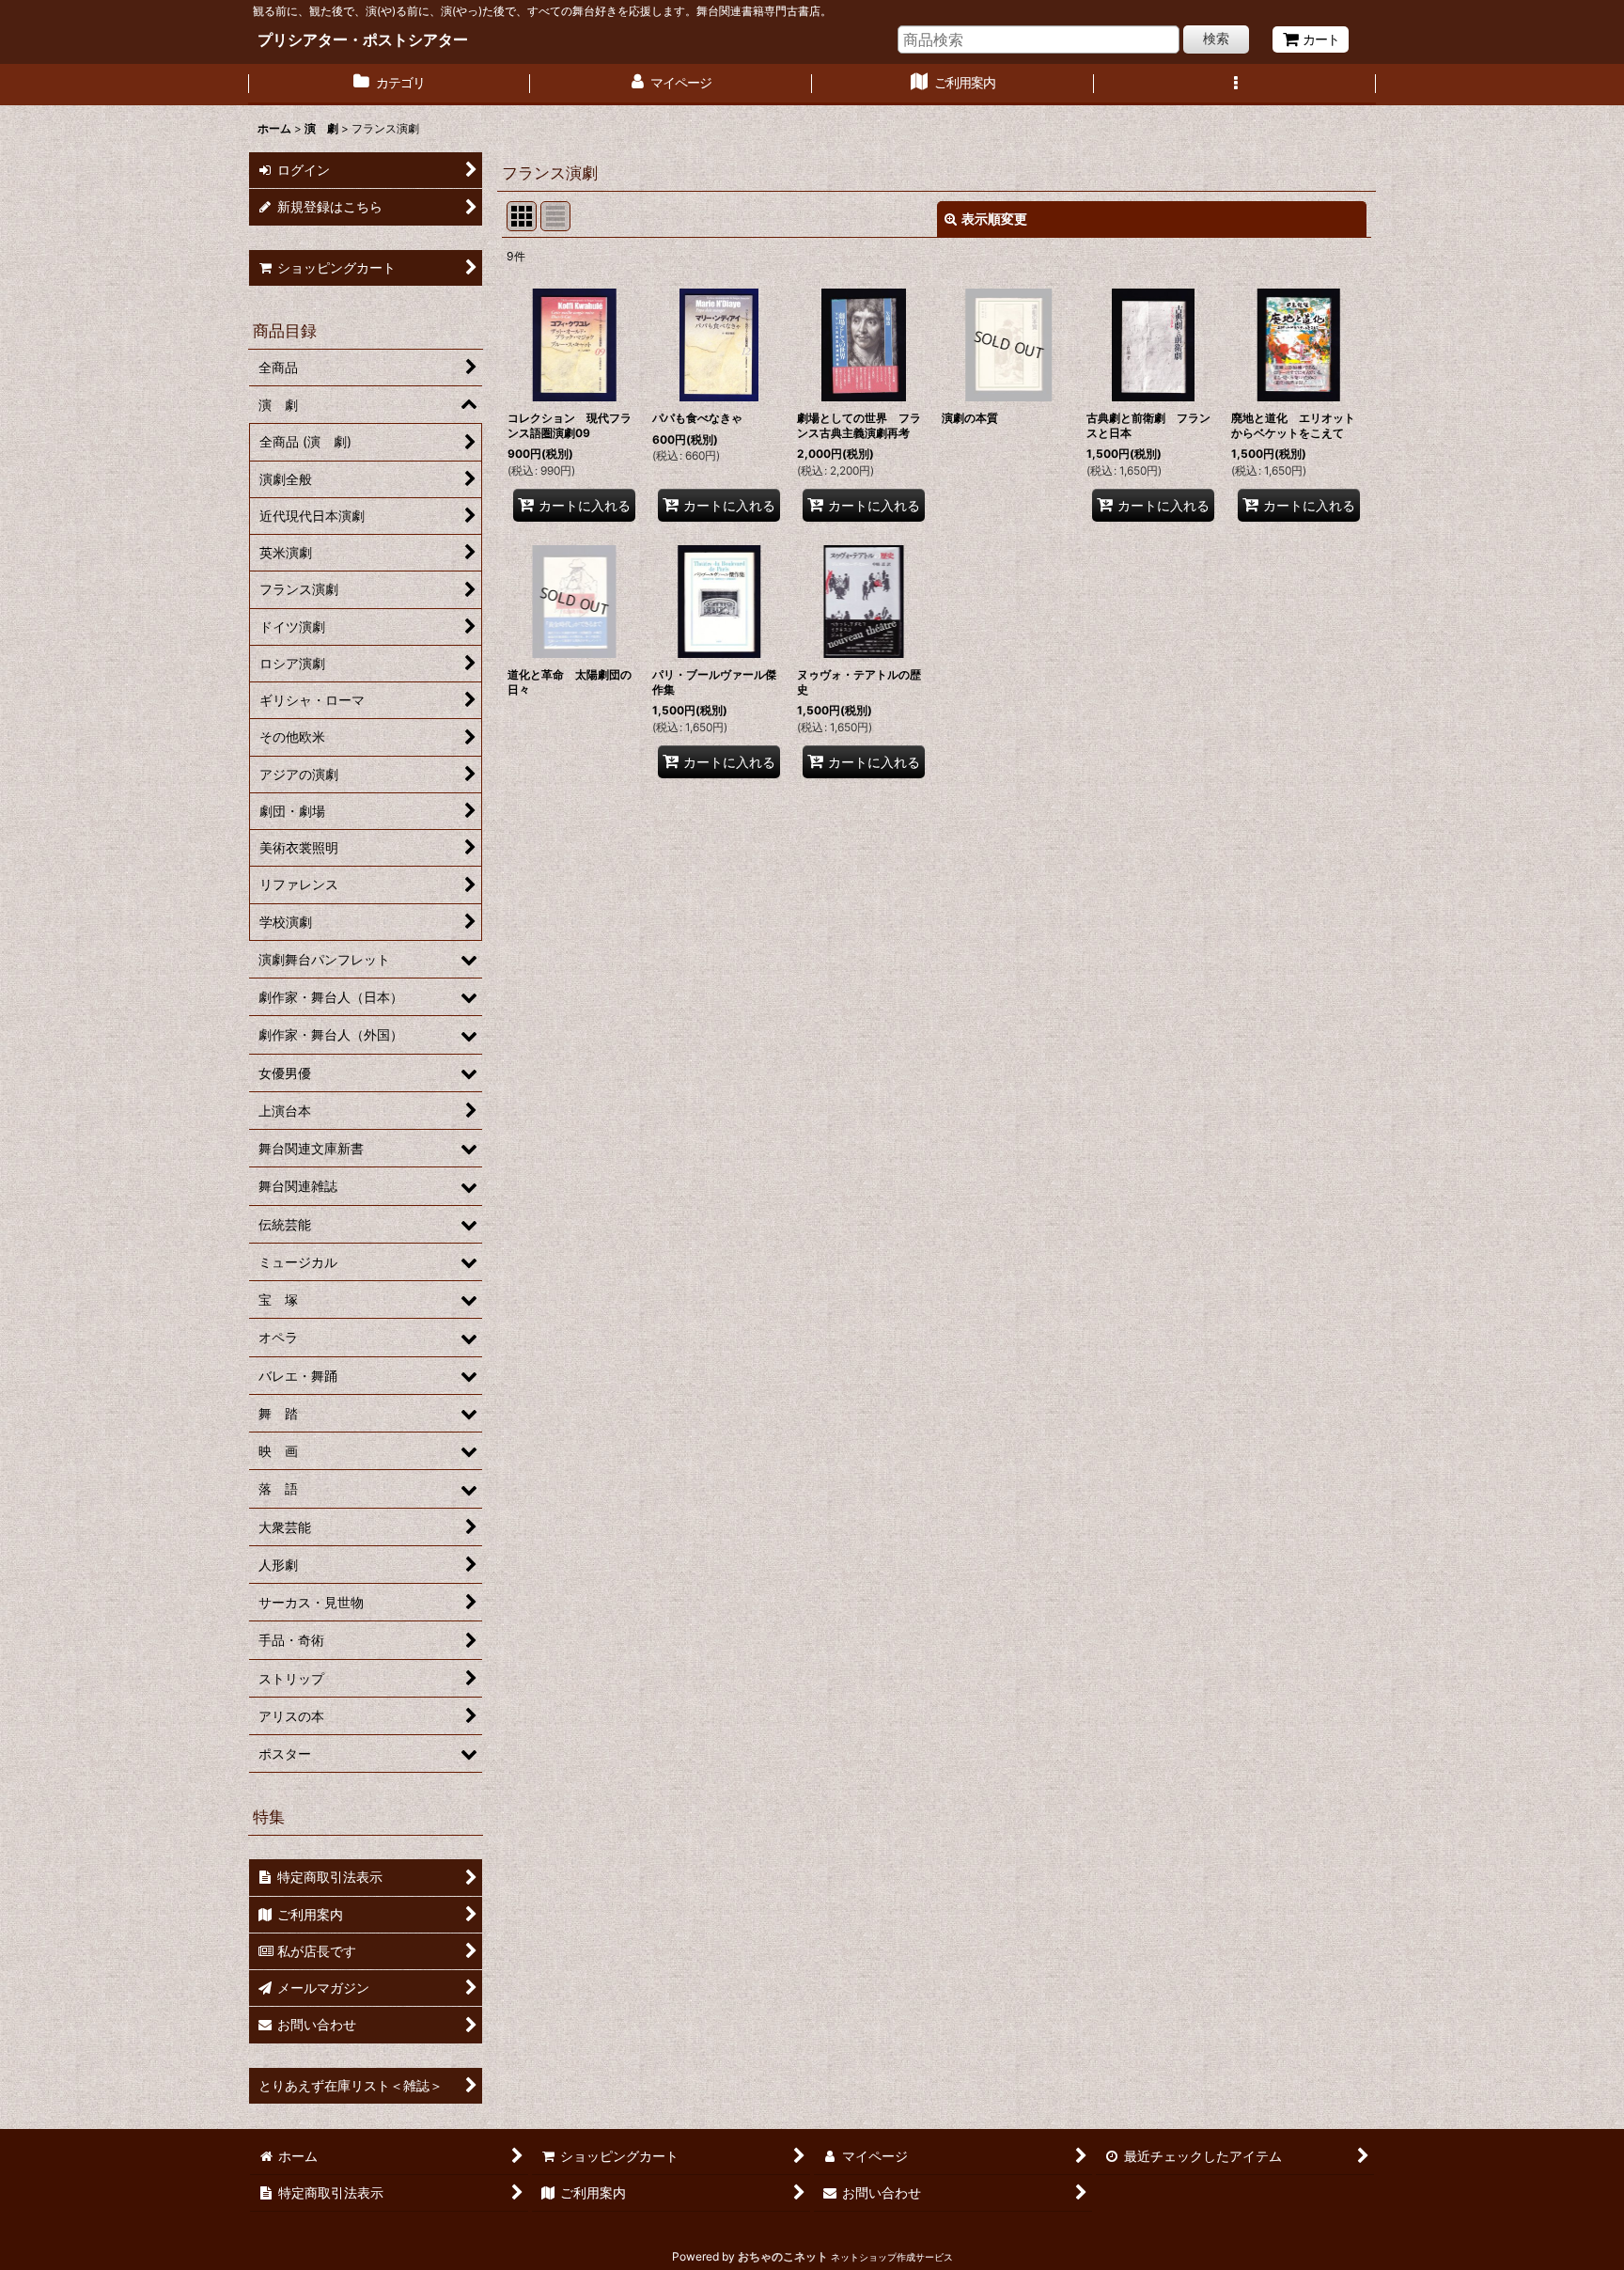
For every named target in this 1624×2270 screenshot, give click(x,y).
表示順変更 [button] (994, 219)
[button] (1235, 85)
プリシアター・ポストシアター (363, 39)
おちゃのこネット (783, 2256)
